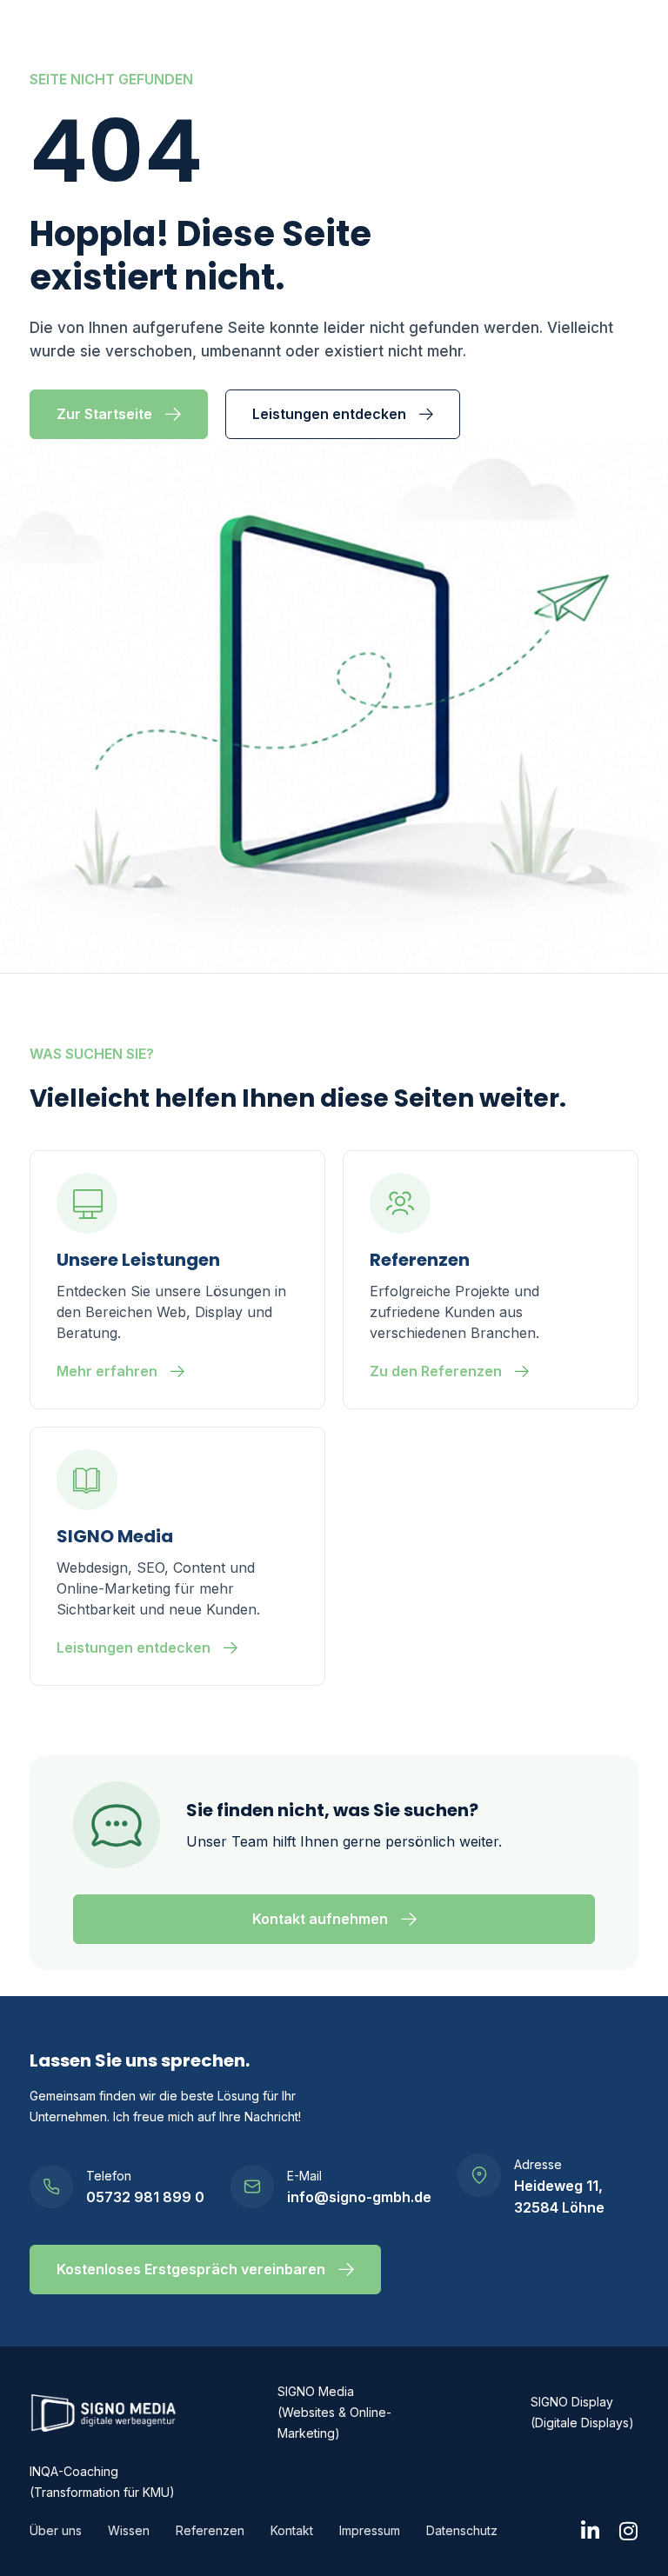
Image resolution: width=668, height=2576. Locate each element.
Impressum (370, 2530)
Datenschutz (462, 2530)
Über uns (56, 2530)
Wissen (129, 2530)
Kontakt (292, 2530)
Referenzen (210, 2530)
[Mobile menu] (627, 40)
